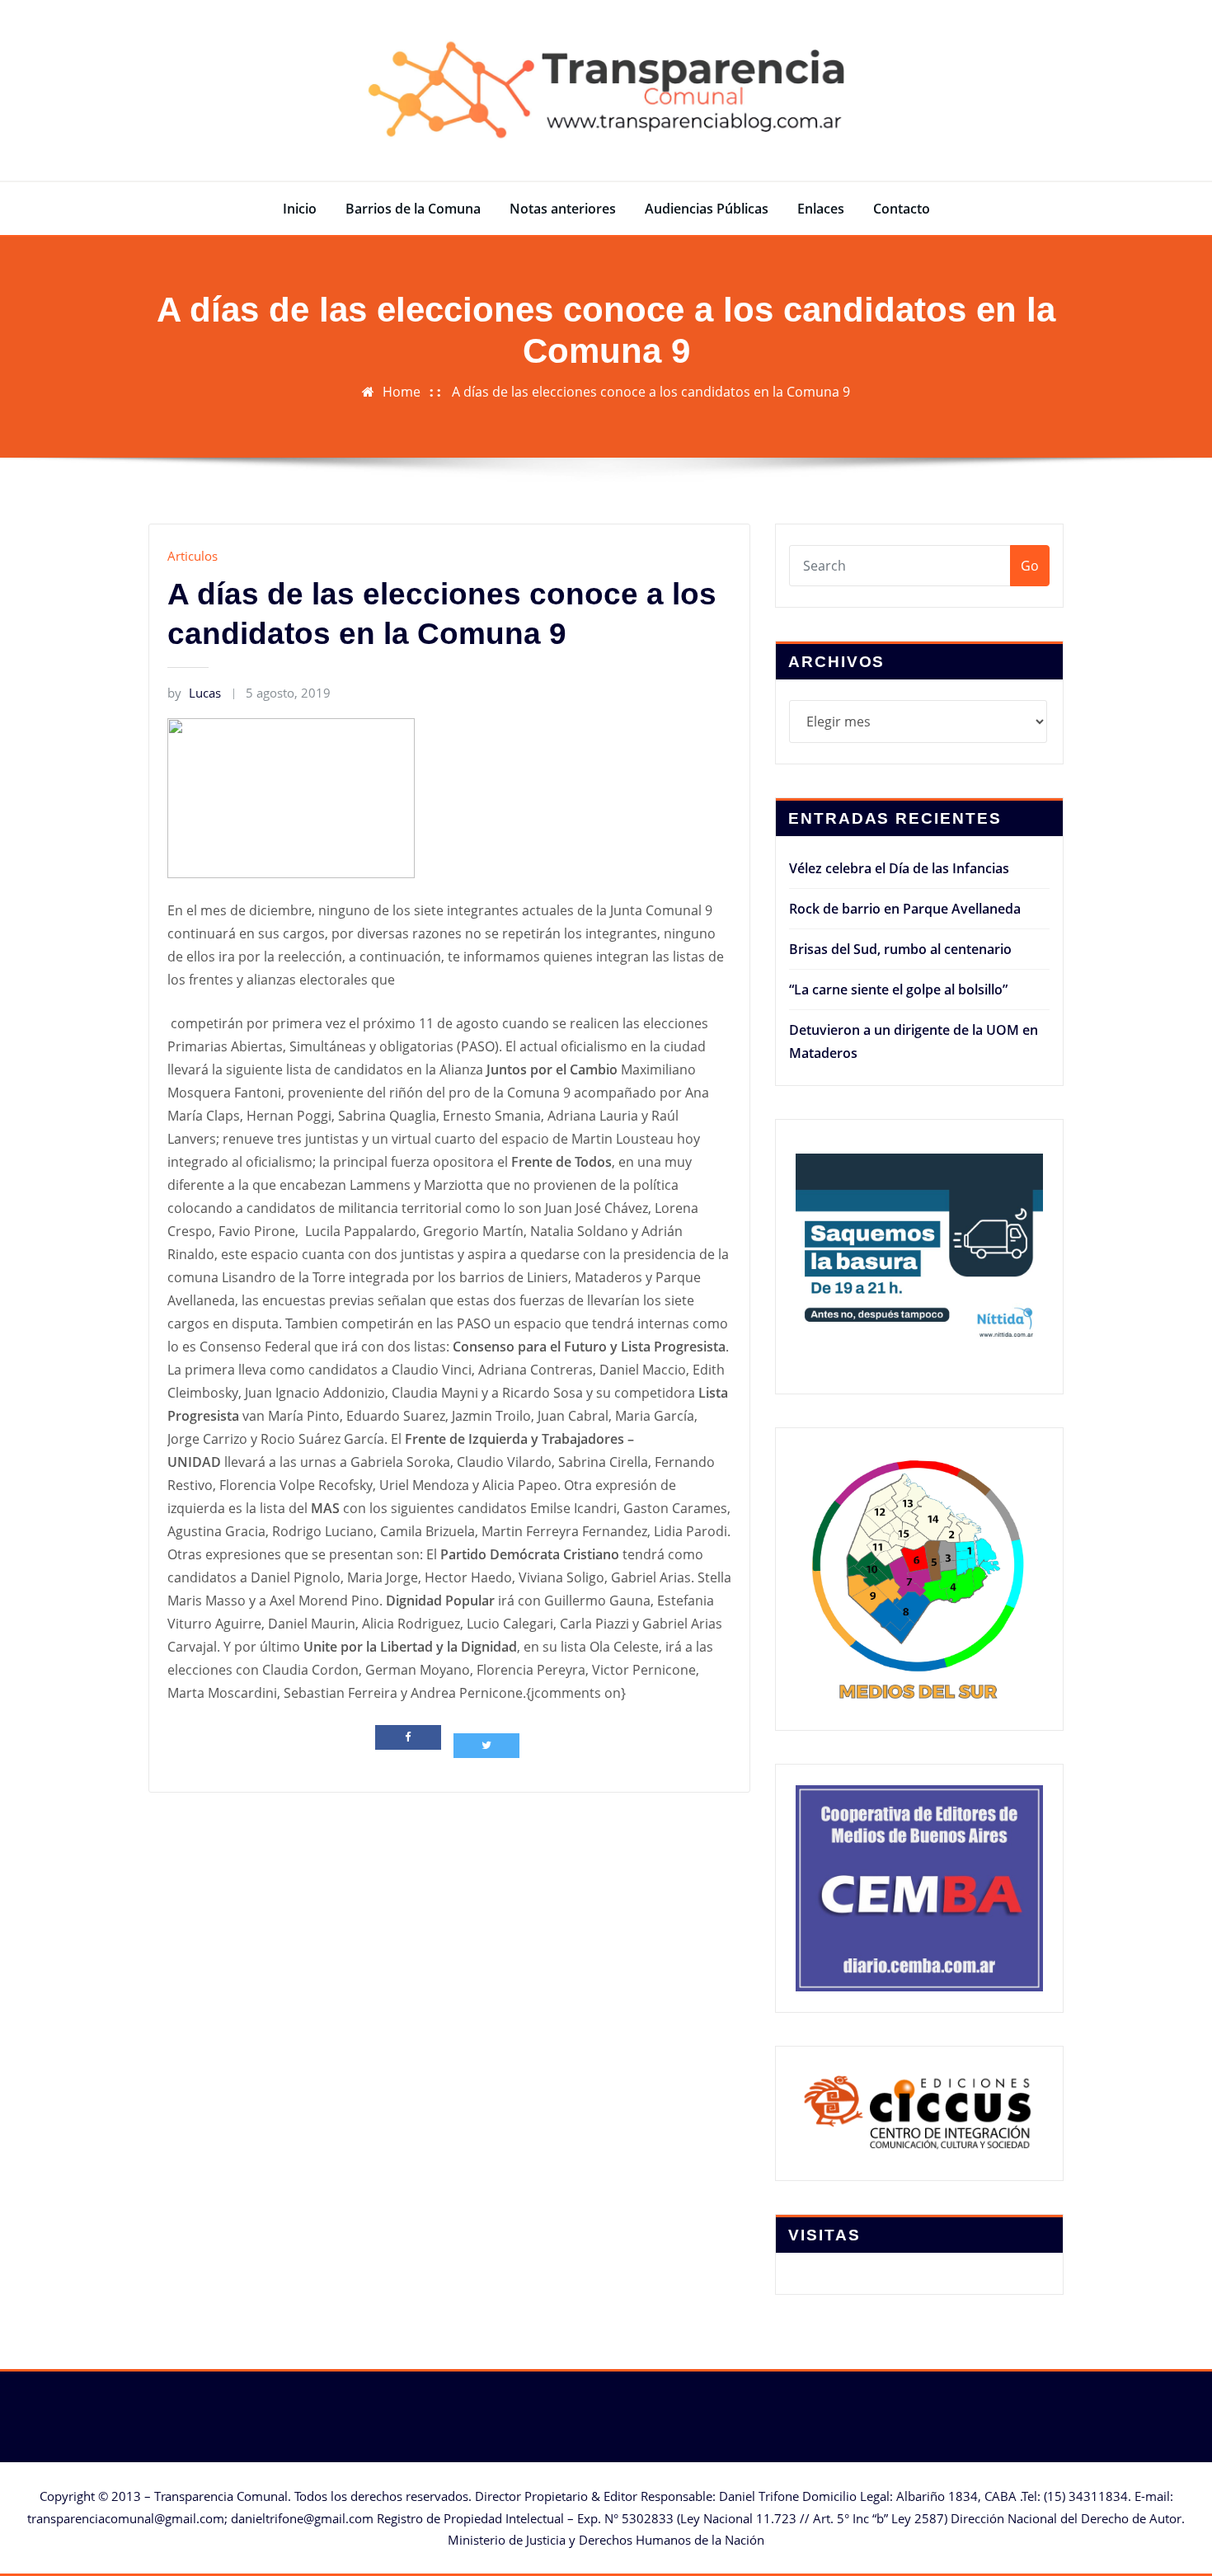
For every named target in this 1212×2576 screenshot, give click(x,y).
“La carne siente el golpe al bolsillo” (898, 990)
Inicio (300, 209)
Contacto (902, 209)
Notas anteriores (563, 209)
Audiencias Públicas (707, 209)
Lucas (194, 693)
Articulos (193, 556)
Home (402, 392)
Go (1030, 566)
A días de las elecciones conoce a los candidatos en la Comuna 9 (651, 392)
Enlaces (821, 209)
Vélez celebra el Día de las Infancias (899, 868)
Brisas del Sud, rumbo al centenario (900, 949)
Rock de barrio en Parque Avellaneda (905, 909)
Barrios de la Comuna (413, 209)
